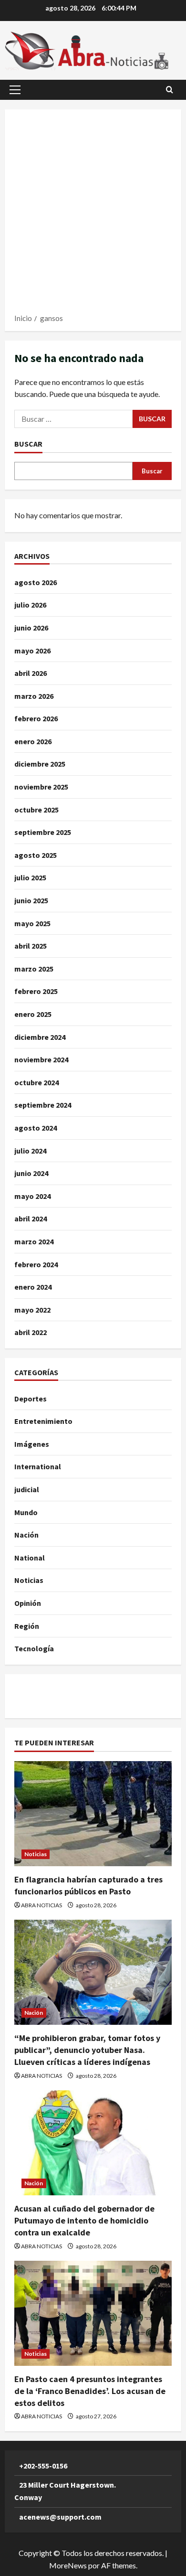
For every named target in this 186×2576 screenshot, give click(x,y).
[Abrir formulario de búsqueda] (170, 90)
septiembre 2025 (43, 832)
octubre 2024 (36, 1082)
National (30, 1558)
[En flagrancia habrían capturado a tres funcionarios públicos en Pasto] (93, 1814)
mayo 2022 (32, 1310)
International (38, 1466)
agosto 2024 (36, 1128)
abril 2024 (31, 1219)
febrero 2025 (36, 991)
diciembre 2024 (40, 1037)
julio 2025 (30, 877)
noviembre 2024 (41, 1059)
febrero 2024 (36, 1264)
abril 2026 (31, 673)
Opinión (28, 1603)
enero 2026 (33, 741)
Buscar (28, 444)
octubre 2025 (36, 810)
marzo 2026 (34, 696)
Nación (26, 1535)
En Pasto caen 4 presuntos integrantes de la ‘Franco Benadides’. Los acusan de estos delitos (90, 2391)
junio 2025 (31, 900)
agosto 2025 (36, 855)
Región (27, 1626)
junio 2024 (31, 1173)
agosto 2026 (36, 582)
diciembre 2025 (40, 764)
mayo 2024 (32, 1196)
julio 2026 (30, 605)
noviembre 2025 (41, 787)
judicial (27, 1489)
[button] (15, 90)
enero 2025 (33, 1014)
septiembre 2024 (43, 1105)
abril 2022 (31, 1332)
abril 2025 (31, 946)
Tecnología (34, 1648)
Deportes (31, 1399)
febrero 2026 (36, 718)
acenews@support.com (60, 2517)
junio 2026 (31, 628)
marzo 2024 (34, 1241)
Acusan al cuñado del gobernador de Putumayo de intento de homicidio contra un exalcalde (84, 2220)
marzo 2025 (34, 969)
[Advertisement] (93, 214)
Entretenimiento (43, 1421)
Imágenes (32, 1444)
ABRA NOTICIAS (41, 1905)
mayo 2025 (32, 923)
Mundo (26, 1512)
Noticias (29, 1580)
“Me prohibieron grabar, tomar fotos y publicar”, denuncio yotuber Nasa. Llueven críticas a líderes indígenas (87, 2050)
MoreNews (68, 2565)
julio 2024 (30, 1151)
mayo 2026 (32, 651)
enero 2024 (33, 1287)
